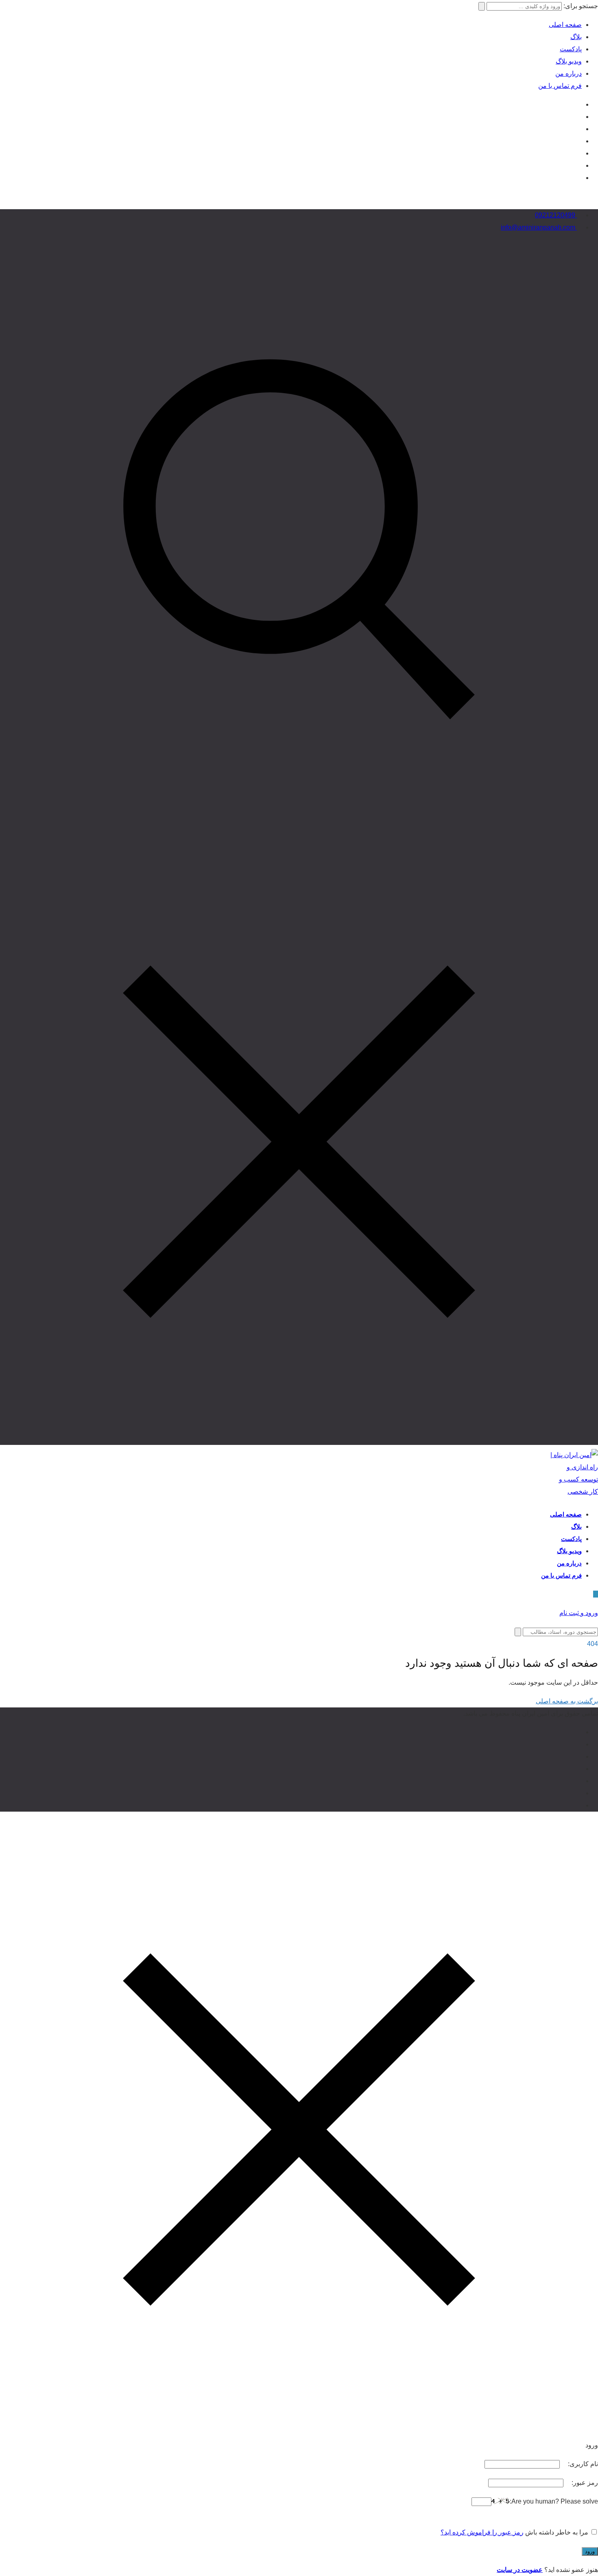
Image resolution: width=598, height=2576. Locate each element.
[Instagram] (579, 104)
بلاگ (576, 37)
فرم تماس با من (560, 86)
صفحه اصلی (565, 25)
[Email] (579, 165)
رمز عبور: (584, 2483)
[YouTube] (579, 117)
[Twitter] (579, 129)
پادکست (571, 49)
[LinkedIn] (579, 141)
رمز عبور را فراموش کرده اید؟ (482, 2532)
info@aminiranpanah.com (539, 227)
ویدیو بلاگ (569, 61)
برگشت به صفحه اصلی (567, 1701)
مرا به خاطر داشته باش (557, 2532)
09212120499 (556, 215)
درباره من (569, 73)
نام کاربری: (582, 2464)
